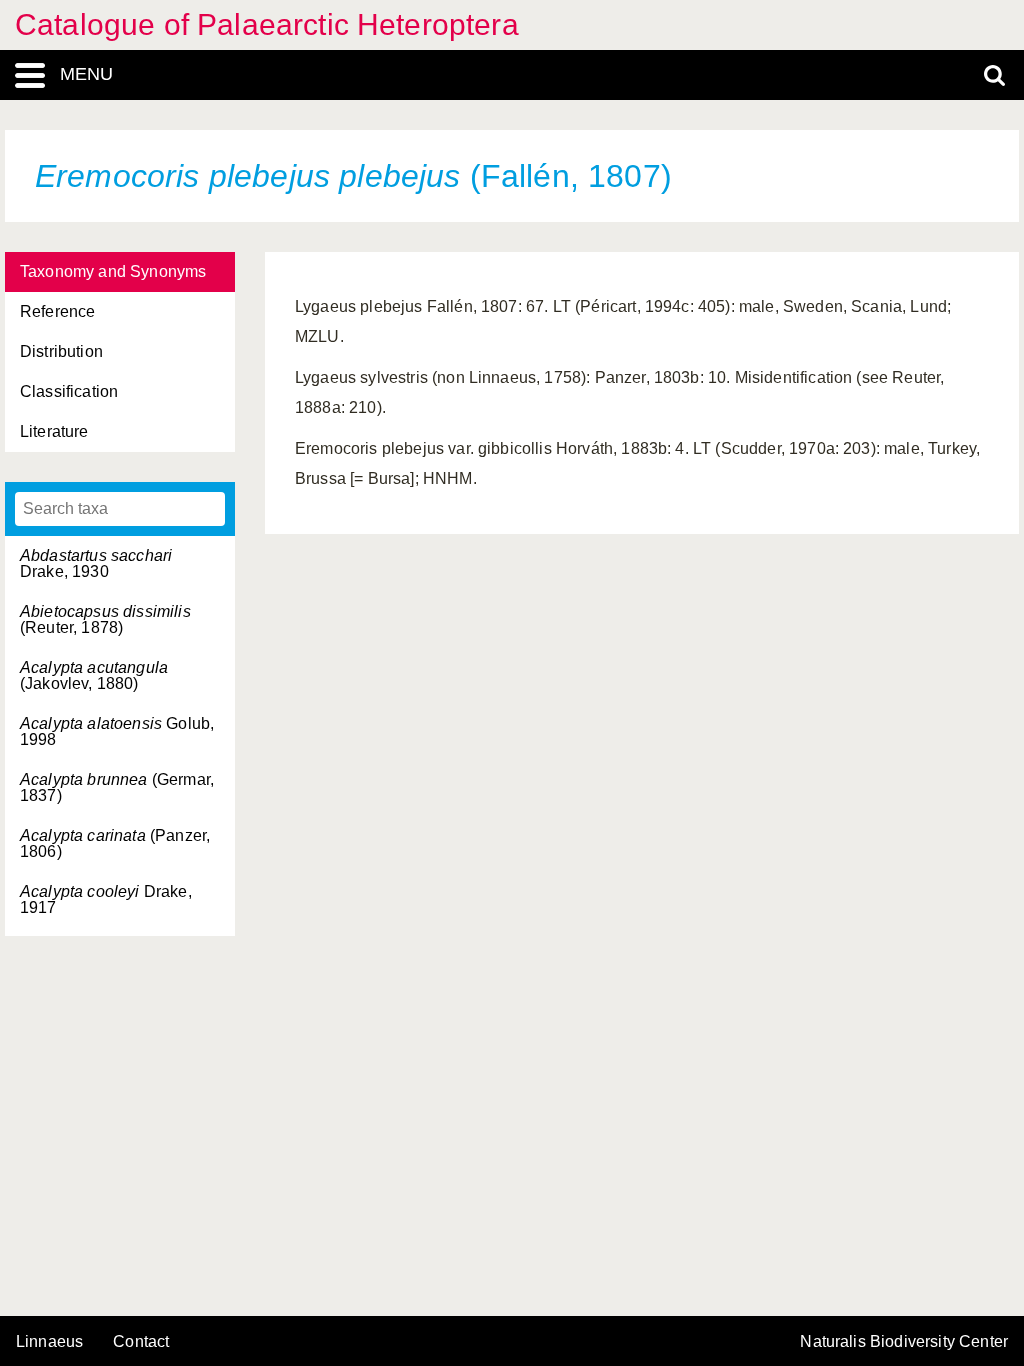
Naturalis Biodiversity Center (904, 1342)
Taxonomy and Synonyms (113, 271)
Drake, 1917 (106, 899)
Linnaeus (49, 1342)
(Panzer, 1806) (115, 843)
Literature (54, 431)
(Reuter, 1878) (105, 619)
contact (141, 1341)
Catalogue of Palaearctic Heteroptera (267, 24)
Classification (69, 391)
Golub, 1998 (117, 731)
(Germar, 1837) (117, 787)
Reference (57, 311)
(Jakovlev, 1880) (94, 675)
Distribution (61, 351)
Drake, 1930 (96, 563)
